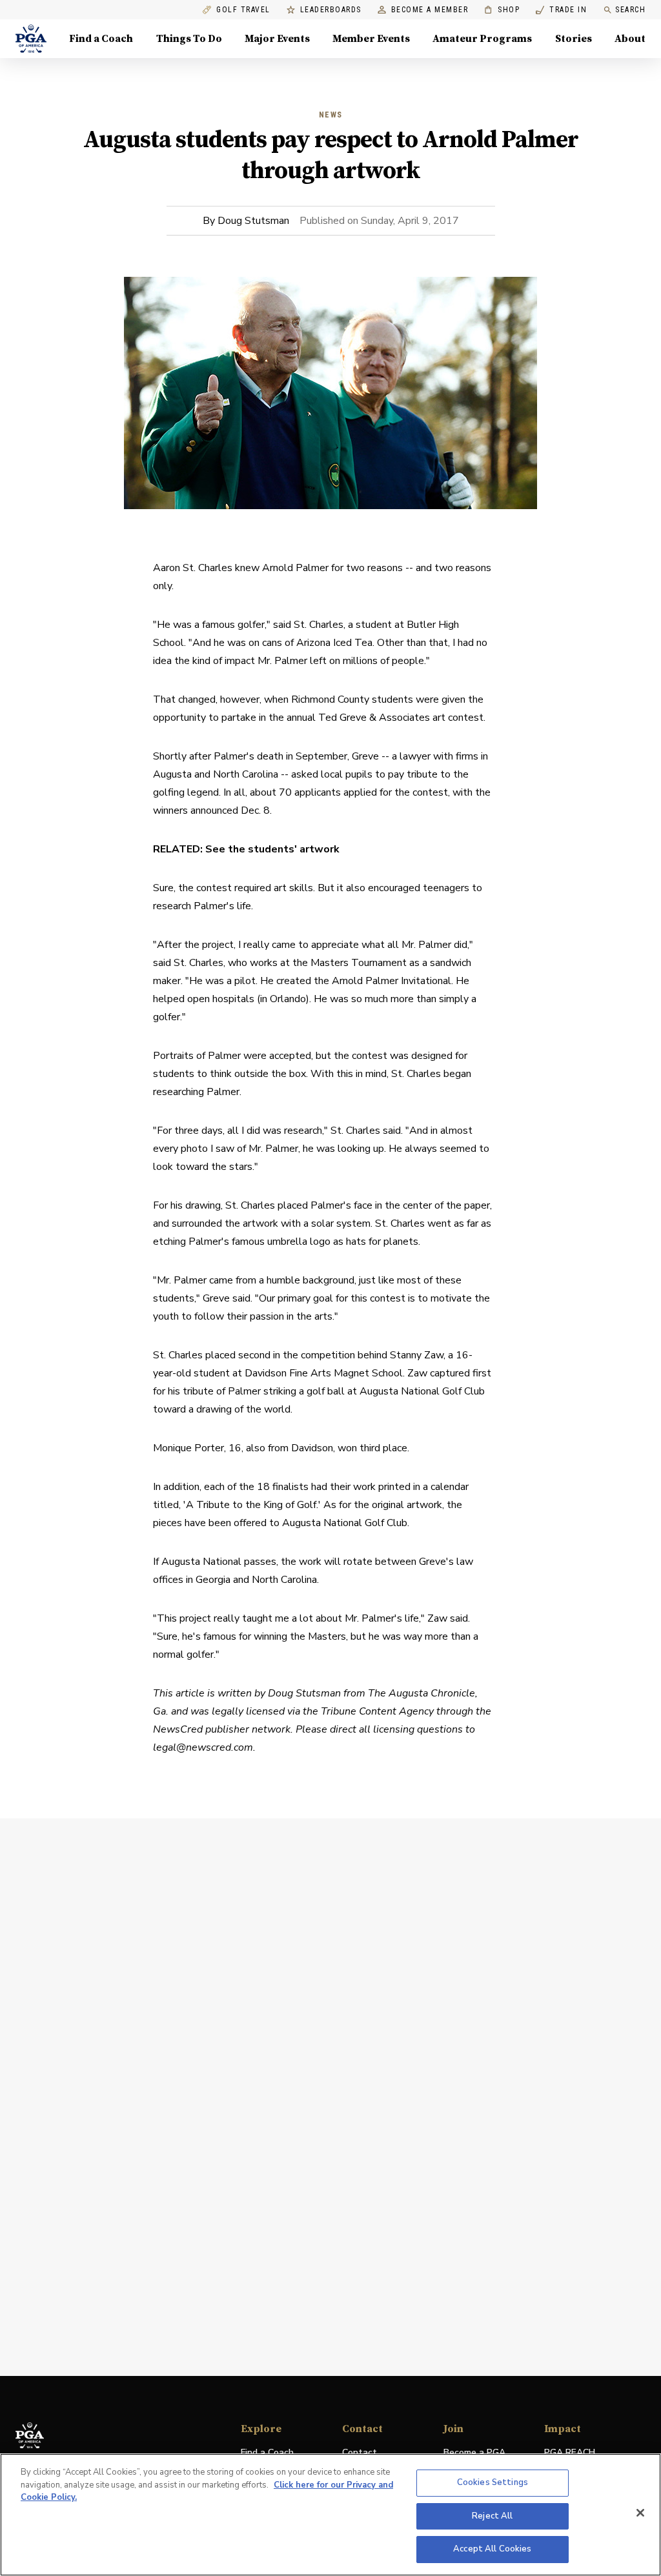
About (630, 39)
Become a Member (430, 10)
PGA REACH (570, 2453)
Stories (574, 39)
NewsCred (178, 1729)
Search (630, 10)
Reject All (492, 2516)
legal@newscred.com (203, 1747)
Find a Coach (101, 39)
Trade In (561, 10)
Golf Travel (243, 10)
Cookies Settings (493, 2482)
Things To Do (189, 39)
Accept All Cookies (492, 2549)
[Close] (640, 2513)
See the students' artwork (272, 849)
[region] (330, 2515)
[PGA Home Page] (31, 39)
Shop (502, 10)
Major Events (277, 39)
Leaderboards (331, 10)
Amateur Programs (482, 39)
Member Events (371, 39)
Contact (360, 2452)
